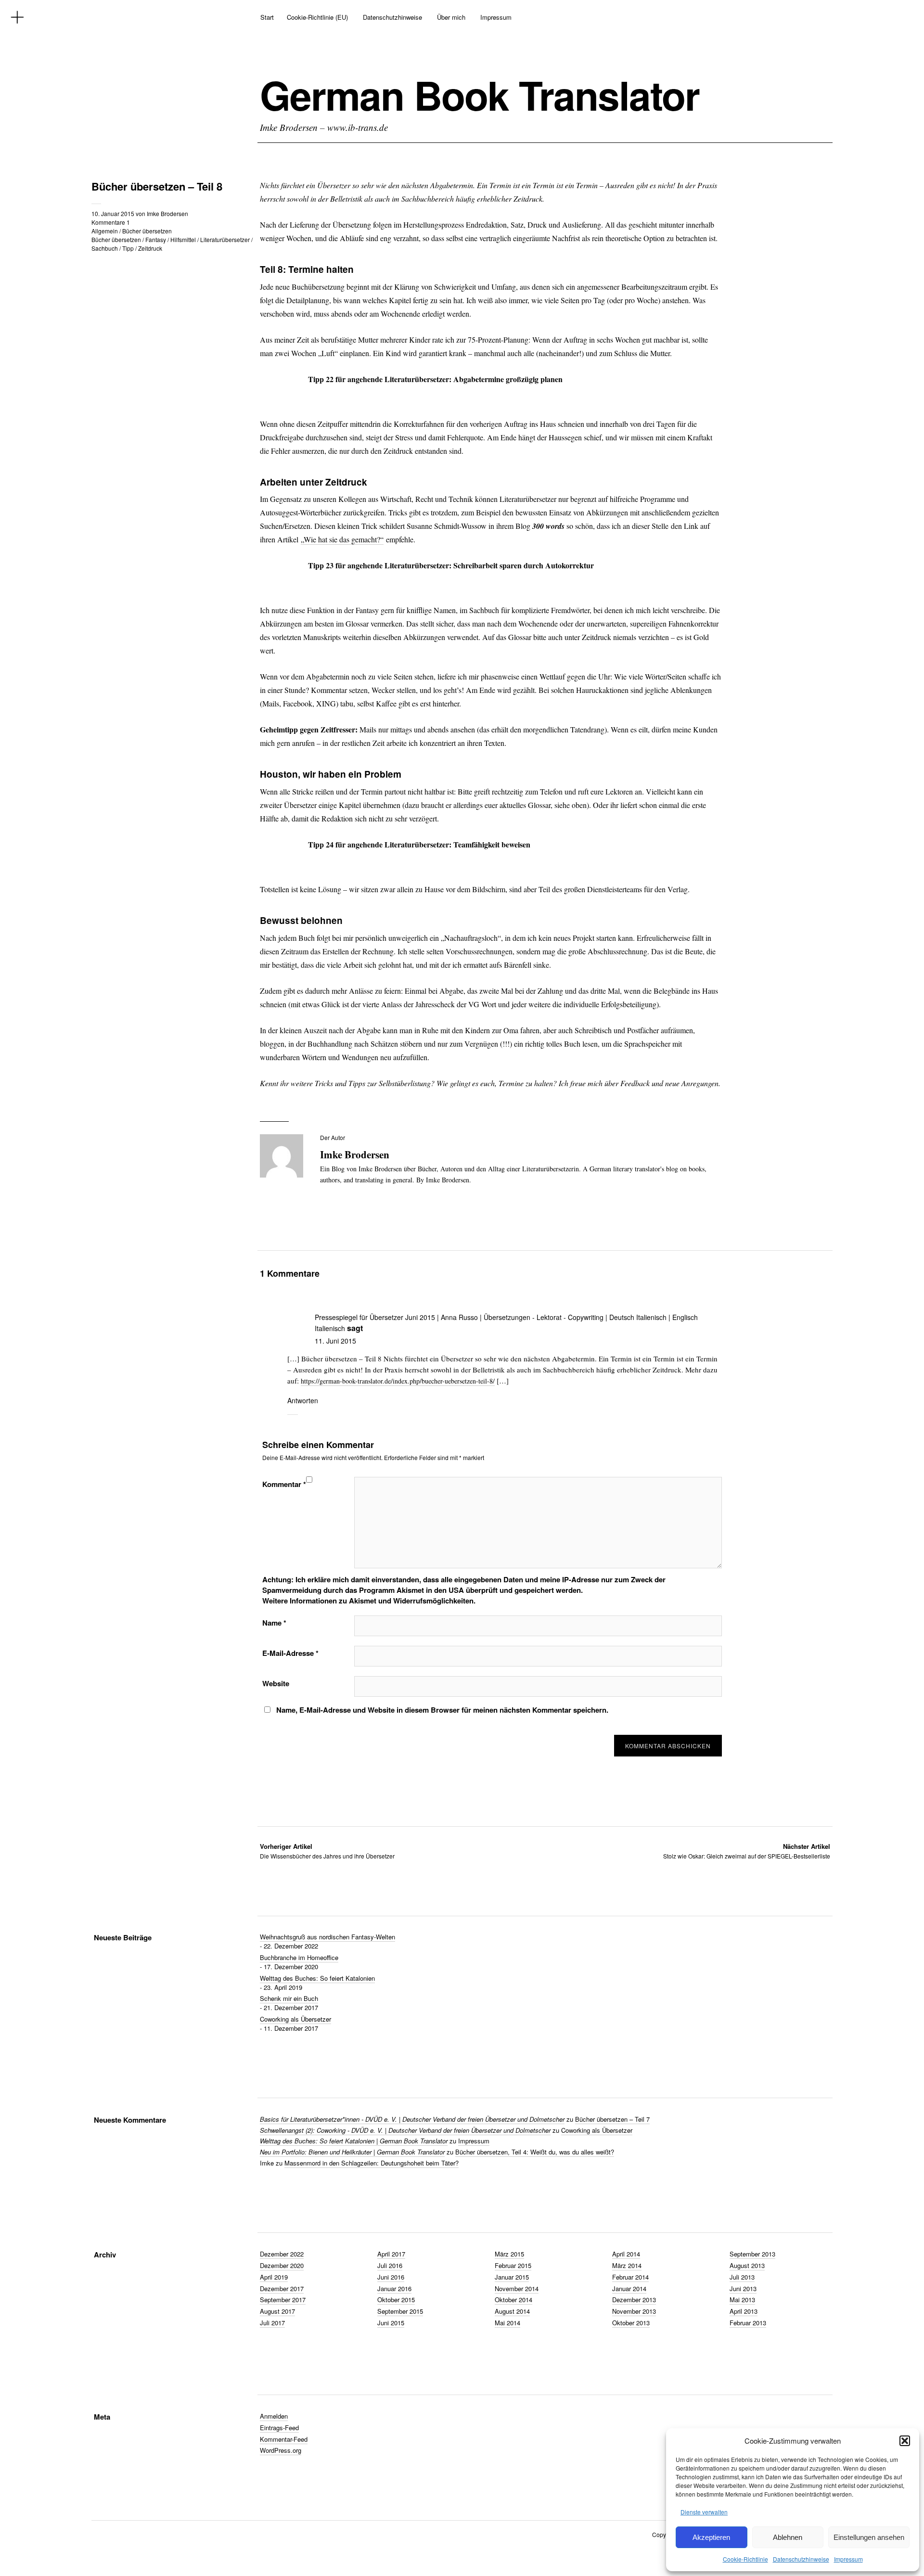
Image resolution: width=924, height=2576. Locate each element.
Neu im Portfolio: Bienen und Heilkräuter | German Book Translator (352, 2152)
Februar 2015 (513, 2265)
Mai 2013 (742, 2300)
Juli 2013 (742, 2277)
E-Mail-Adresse (290, 1653)
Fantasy (156, 239)
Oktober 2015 (396, 2300)
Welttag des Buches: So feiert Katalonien (317, 1978)
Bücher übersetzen (147, 231)
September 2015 (400, 2311)
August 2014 (512, 2311)
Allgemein (105, 231)
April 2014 (626, 2254)
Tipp (128, 248)
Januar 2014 (629, 2288)
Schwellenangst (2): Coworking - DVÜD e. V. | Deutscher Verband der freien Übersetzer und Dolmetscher (405, 2130)
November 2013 (634, 2311)
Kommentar (284, 1484)
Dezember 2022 (282, 2254)
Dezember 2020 (282, 2265)
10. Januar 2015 (113, 213)
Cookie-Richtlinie (745, 2559)
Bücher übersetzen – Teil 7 (612, 2119)
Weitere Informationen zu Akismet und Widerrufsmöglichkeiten (368, 1601)
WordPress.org (281, 2450)
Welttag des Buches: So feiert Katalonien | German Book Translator (354, 2141)
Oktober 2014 (513, 2300)
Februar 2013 (748, 2323)
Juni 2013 (743, 2288)
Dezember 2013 (634, 2300)
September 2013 (752, 2254)
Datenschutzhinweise (801, 2559)
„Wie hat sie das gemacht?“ (342, 539)
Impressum (848, 2559)
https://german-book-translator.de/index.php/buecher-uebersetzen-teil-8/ (398, 1381)
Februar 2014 (630, 2277)
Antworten (303, 1400)
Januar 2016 (394, 2288)
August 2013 (747, 2265)
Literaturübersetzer (225, 239)
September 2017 (283, 2300)
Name (274, 1623)
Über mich (451, 17)
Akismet (410, 1590)
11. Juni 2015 (335, 1341)
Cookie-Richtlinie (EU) (317, 17)
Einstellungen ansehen (869, 2537)
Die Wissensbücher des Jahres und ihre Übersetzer (327, 1851)
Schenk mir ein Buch (289, 1998)
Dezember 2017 (282, 2288)
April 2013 (744, 2311)
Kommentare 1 (111, 222)
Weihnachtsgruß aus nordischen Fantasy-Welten (327, 1937)
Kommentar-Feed (284, 2439)
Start (267, 17)
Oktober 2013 (631, 2323)
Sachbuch (105, 248)
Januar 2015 (512, 2277)
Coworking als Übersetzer (295, 2019)
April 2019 (274, 2277)
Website (276, 1683)
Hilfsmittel (183, 239)
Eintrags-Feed (279, 2428)
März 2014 (627, 2265)
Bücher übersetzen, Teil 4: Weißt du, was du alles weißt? (535, 2152)
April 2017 (391, 2254)
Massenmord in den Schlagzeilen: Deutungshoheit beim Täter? (372, 2163)
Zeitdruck (150, 248)
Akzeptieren (711, 2537)
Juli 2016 (390, 2265)
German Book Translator (480, 95)
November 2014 (517, 2288)
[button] (905, 2441)
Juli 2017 (272, 2323)
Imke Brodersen (167, 213)
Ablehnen (788, 2537)
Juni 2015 (391, 2323)
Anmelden (274, 2416)
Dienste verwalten (704, 2512)
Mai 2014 (507, 2323)
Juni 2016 (391, 2277)
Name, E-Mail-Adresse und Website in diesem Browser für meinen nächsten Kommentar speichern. (442, 1710)
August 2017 (277, 2311)
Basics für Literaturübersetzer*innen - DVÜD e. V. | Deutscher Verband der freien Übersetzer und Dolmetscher (412, 2119)
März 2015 (509, 2254)
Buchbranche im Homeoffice (299, 1957)
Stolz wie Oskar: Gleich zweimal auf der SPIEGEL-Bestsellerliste (747, 1851)
